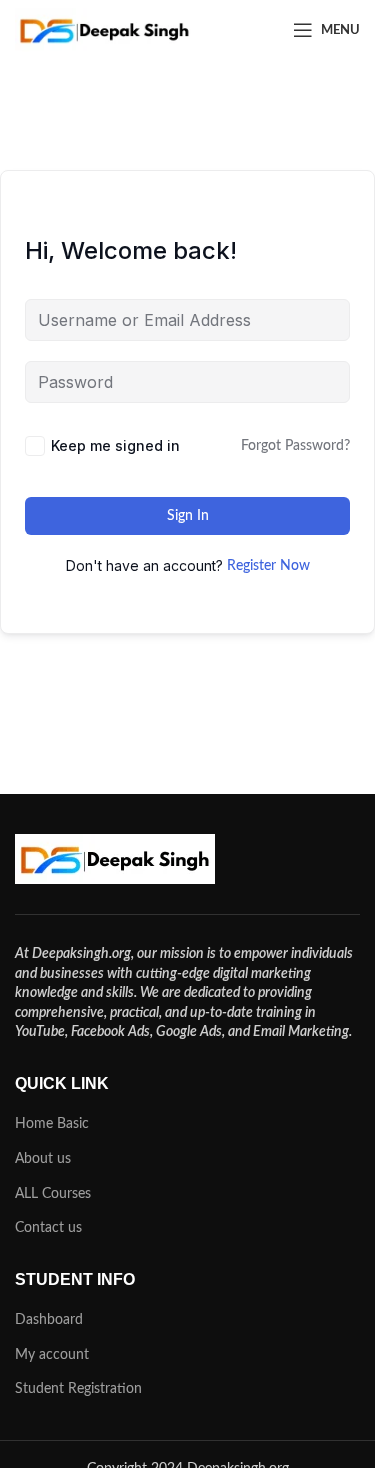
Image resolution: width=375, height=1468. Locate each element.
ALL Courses (53, 1194)
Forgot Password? (295, 446)
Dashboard (49, 1320)
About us (43, 1159)
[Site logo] (104, 30)
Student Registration (78, 1389)
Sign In (188, 516)
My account (52, 1355)
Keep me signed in (115, 445)
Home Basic (52, 1124)
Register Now (268, 566)
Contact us (48, 1228)
